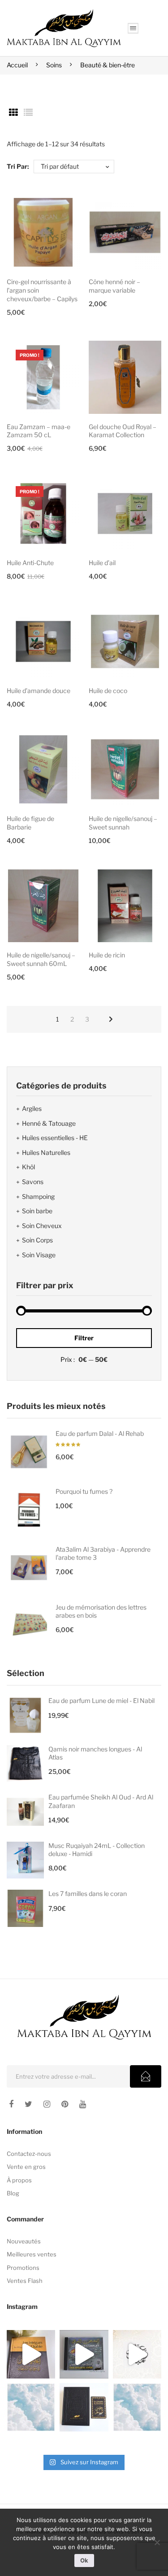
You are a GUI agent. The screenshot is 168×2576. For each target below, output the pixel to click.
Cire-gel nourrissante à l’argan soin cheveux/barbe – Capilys (42, 290)
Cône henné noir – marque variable (114, 286)
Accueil (17, 65)
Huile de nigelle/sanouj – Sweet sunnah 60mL (41, 959)
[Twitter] (28, 2104)
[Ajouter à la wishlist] (69, 207)
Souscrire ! (146, 2076)
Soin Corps (37, 1240)
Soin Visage (39, 1255)
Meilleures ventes (32, 2254)
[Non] (157, 2542)
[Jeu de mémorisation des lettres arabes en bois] (29, 1626)
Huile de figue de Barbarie (30, 823)
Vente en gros (26, 2167)
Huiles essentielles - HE (55, 1138)
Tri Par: (18, 166)
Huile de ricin (107, 955)
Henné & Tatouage (49, 1123)
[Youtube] (83, 2104)
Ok (84, 2560)
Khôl (28, 1167)
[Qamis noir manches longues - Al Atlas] (25, 1764)
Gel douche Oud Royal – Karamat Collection (123, 431)
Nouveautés (24, 2241)
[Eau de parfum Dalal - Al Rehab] (29, 1452)
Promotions (23, 2268)
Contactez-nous (29, 2154)
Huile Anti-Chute (30, 563)
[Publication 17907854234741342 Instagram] (31, 2407)
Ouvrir (133, 28)
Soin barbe (37, 1211)
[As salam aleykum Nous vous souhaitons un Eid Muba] (137, 2354)
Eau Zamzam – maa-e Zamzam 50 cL (39, 431)
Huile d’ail (102, 563)
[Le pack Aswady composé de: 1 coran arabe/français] (84, 2407)
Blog (13, 2193)
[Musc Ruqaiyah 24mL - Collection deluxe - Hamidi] (25, 1860)
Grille (13, 113)
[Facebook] (11, 2104)
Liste (28, 113)
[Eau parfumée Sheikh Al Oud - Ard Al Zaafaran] (25, 1812)
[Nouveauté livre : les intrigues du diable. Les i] (31, 2354)
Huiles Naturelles (46, 1152)
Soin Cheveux (42, 1226)
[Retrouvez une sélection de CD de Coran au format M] (84, 2354)
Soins (54, 65)
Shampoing (38, 1196)
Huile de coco (108, 691)
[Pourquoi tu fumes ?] (29, 1510)
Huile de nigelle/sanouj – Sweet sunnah (123, 823)
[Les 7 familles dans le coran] (25, 1908)
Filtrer (84, 1338)
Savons (33, 1182)
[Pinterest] (65, 2104)
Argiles (32, 1108)
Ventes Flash (25, 2281)
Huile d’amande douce (39, 691)
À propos (19, 2180)
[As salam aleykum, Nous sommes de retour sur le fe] (137, 2407)
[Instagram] (47, 2104)
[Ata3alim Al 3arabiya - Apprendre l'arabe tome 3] (29, 1568)
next (111, 1019)
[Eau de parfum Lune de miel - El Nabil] (25, 1715)
